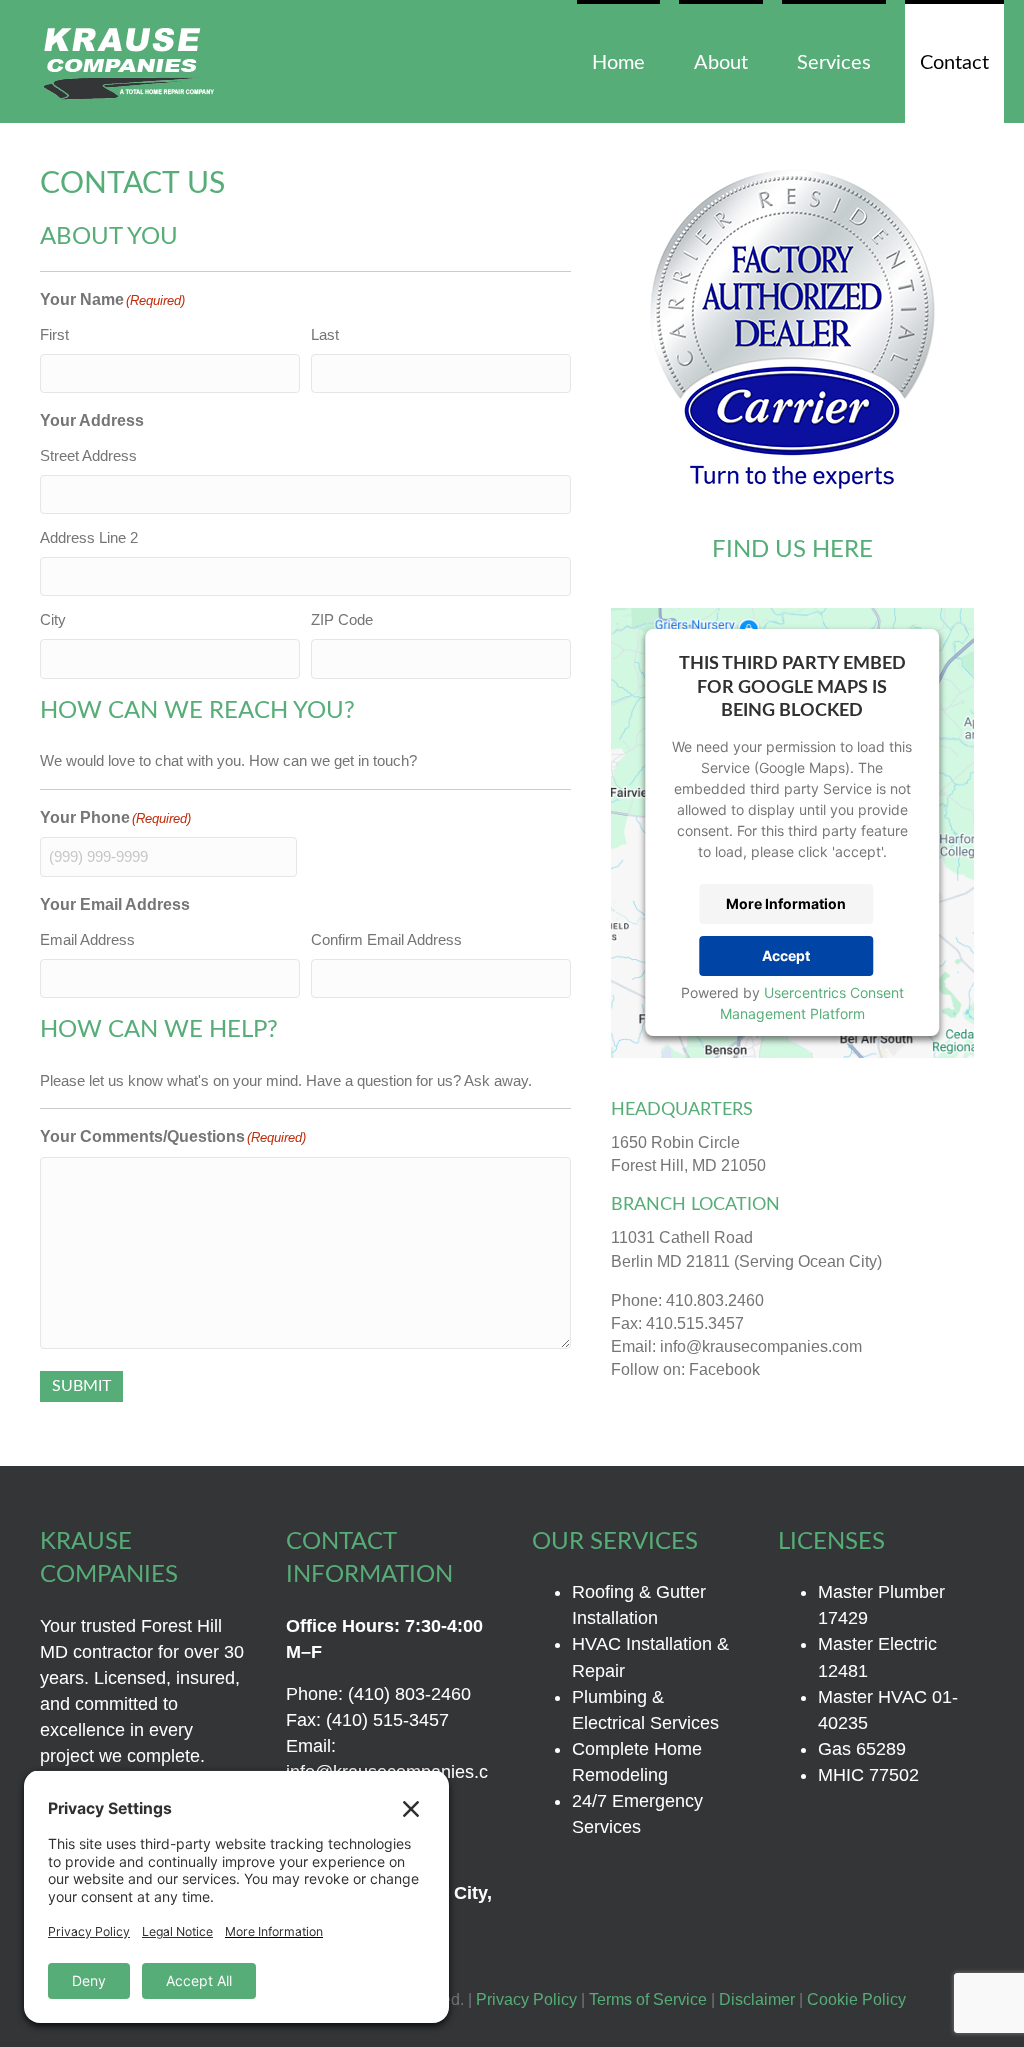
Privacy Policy (526, 1999)
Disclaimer (757, 1999)
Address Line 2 (89, 537)
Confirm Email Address (386, 939)
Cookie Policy (856, 1999)
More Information (786, 903)
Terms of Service (648, 1999)
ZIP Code (342, 619)
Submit (81, 1386)
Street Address (88, 455)
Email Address (87, 939)
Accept (786, 955)
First (54, 334)
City (53, 619)
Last (325, 334)
